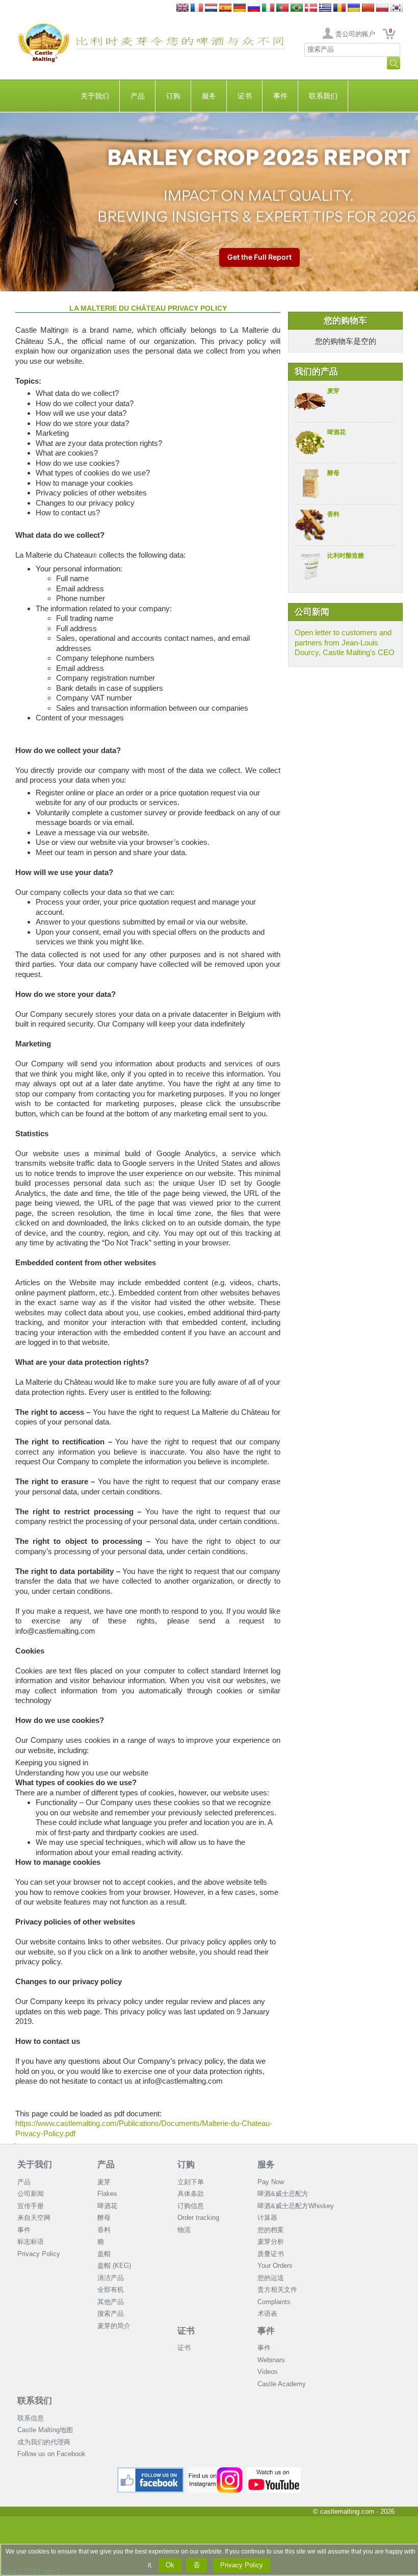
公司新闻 (31, 2194)
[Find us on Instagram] (215, 2471)
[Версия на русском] (254, 8)
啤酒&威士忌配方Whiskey (296, 2206)
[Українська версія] (354, 8)
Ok (170, 2565)
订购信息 (191, 2206)
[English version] (182, 8)
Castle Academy (282, 2384)
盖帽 (104, 2254)
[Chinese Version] (368, 8)
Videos (268, 2372)
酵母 (333, 473)
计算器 (267, 2218)
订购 (173, 96)
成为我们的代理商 (44, 2442)
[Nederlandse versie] (211, 8)
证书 (245, 96)
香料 (333, 514)
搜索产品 (111, 2314)
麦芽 (333, 391)
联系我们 (323, 96)
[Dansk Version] (311, 8)
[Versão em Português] (282, 8)
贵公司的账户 (355, 34)
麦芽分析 (271, 2242)
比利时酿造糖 (346, 556)
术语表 (267, 2314)
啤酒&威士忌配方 (283, 2194)
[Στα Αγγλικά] (325, 8)
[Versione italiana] (268, 8)
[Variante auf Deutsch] (240, 8)
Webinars (271, 2360)
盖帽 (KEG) (114, 2266)
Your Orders (275, 2266)
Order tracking (198, 2218)
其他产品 (111, 2302)
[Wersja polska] (382, 8)
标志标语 (31, 2242)
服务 (209, 96)
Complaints (274, 2302)
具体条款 (191, 2194)
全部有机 (111, 2290)
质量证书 (271, 2254)
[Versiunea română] (339, 8)
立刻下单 (191, 2182)
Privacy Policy (39, 2254)
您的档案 (271, 2230)
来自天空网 (34, 2218)
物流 (184, 2230)
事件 (280, 96)
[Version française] (197, 8)
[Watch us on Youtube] (274, 2471)
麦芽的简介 (114, 2326)
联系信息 (31, 2418)
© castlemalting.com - (354, 2511)
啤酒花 (336, 432)
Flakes (107, 2194)
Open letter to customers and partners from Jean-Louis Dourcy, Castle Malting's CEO (345, 642)
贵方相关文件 (277, 2290)
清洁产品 (111, 2278)
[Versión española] (225, 8)
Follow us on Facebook (51, 2454)
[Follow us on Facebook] (151, 2471)
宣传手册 (31, 2206)
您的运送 (271, 2278)
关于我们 (95, 96)
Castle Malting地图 (45, 2430)
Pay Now (271, 2182)
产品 (138, 96)
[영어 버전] (397, 8)
